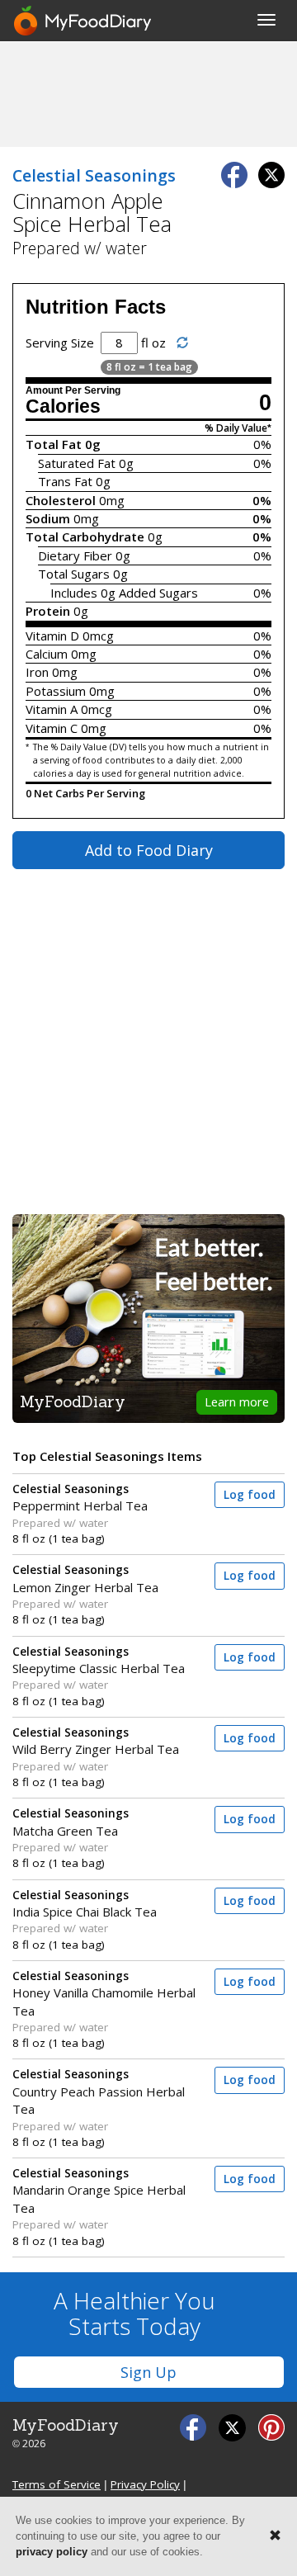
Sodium (48, 518)
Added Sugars (158, 593)
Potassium (56, 691)
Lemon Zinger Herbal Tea (85, 1579)
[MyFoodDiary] (83, 21)
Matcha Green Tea (71, 1822)
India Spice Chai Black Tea (85, 1904)
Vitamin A (52, 709)
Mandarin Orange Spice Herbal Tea (99, 2191)
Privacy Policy (145, 2484)
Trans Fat (65, 481)
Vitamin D (52, 636)
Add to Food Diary (149, 850)
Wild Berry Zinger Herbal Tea (96, 1741)
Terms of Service (57, 2484)
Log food (250, 1495)
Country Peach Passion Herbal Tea (99, 2092)
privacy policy (52, 2552)
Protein (48, 611)
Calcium (47, 654)
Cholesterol (61, 500)
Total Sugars (74, 574)
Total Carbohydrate (85, 536)
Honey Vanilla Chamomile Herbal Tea (104, 1994)
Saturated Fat (77, 463)
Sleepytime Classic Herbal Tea (99, 1660)
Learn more (237, 1401)
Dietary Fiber (75, 555)
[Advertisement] (148, 93)
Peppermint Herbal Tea (80, 1498)
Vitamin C (52, 728)
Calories (63, 406)
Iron (37, 672)
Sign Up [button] (148, 2372)
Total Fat (54, 444)
